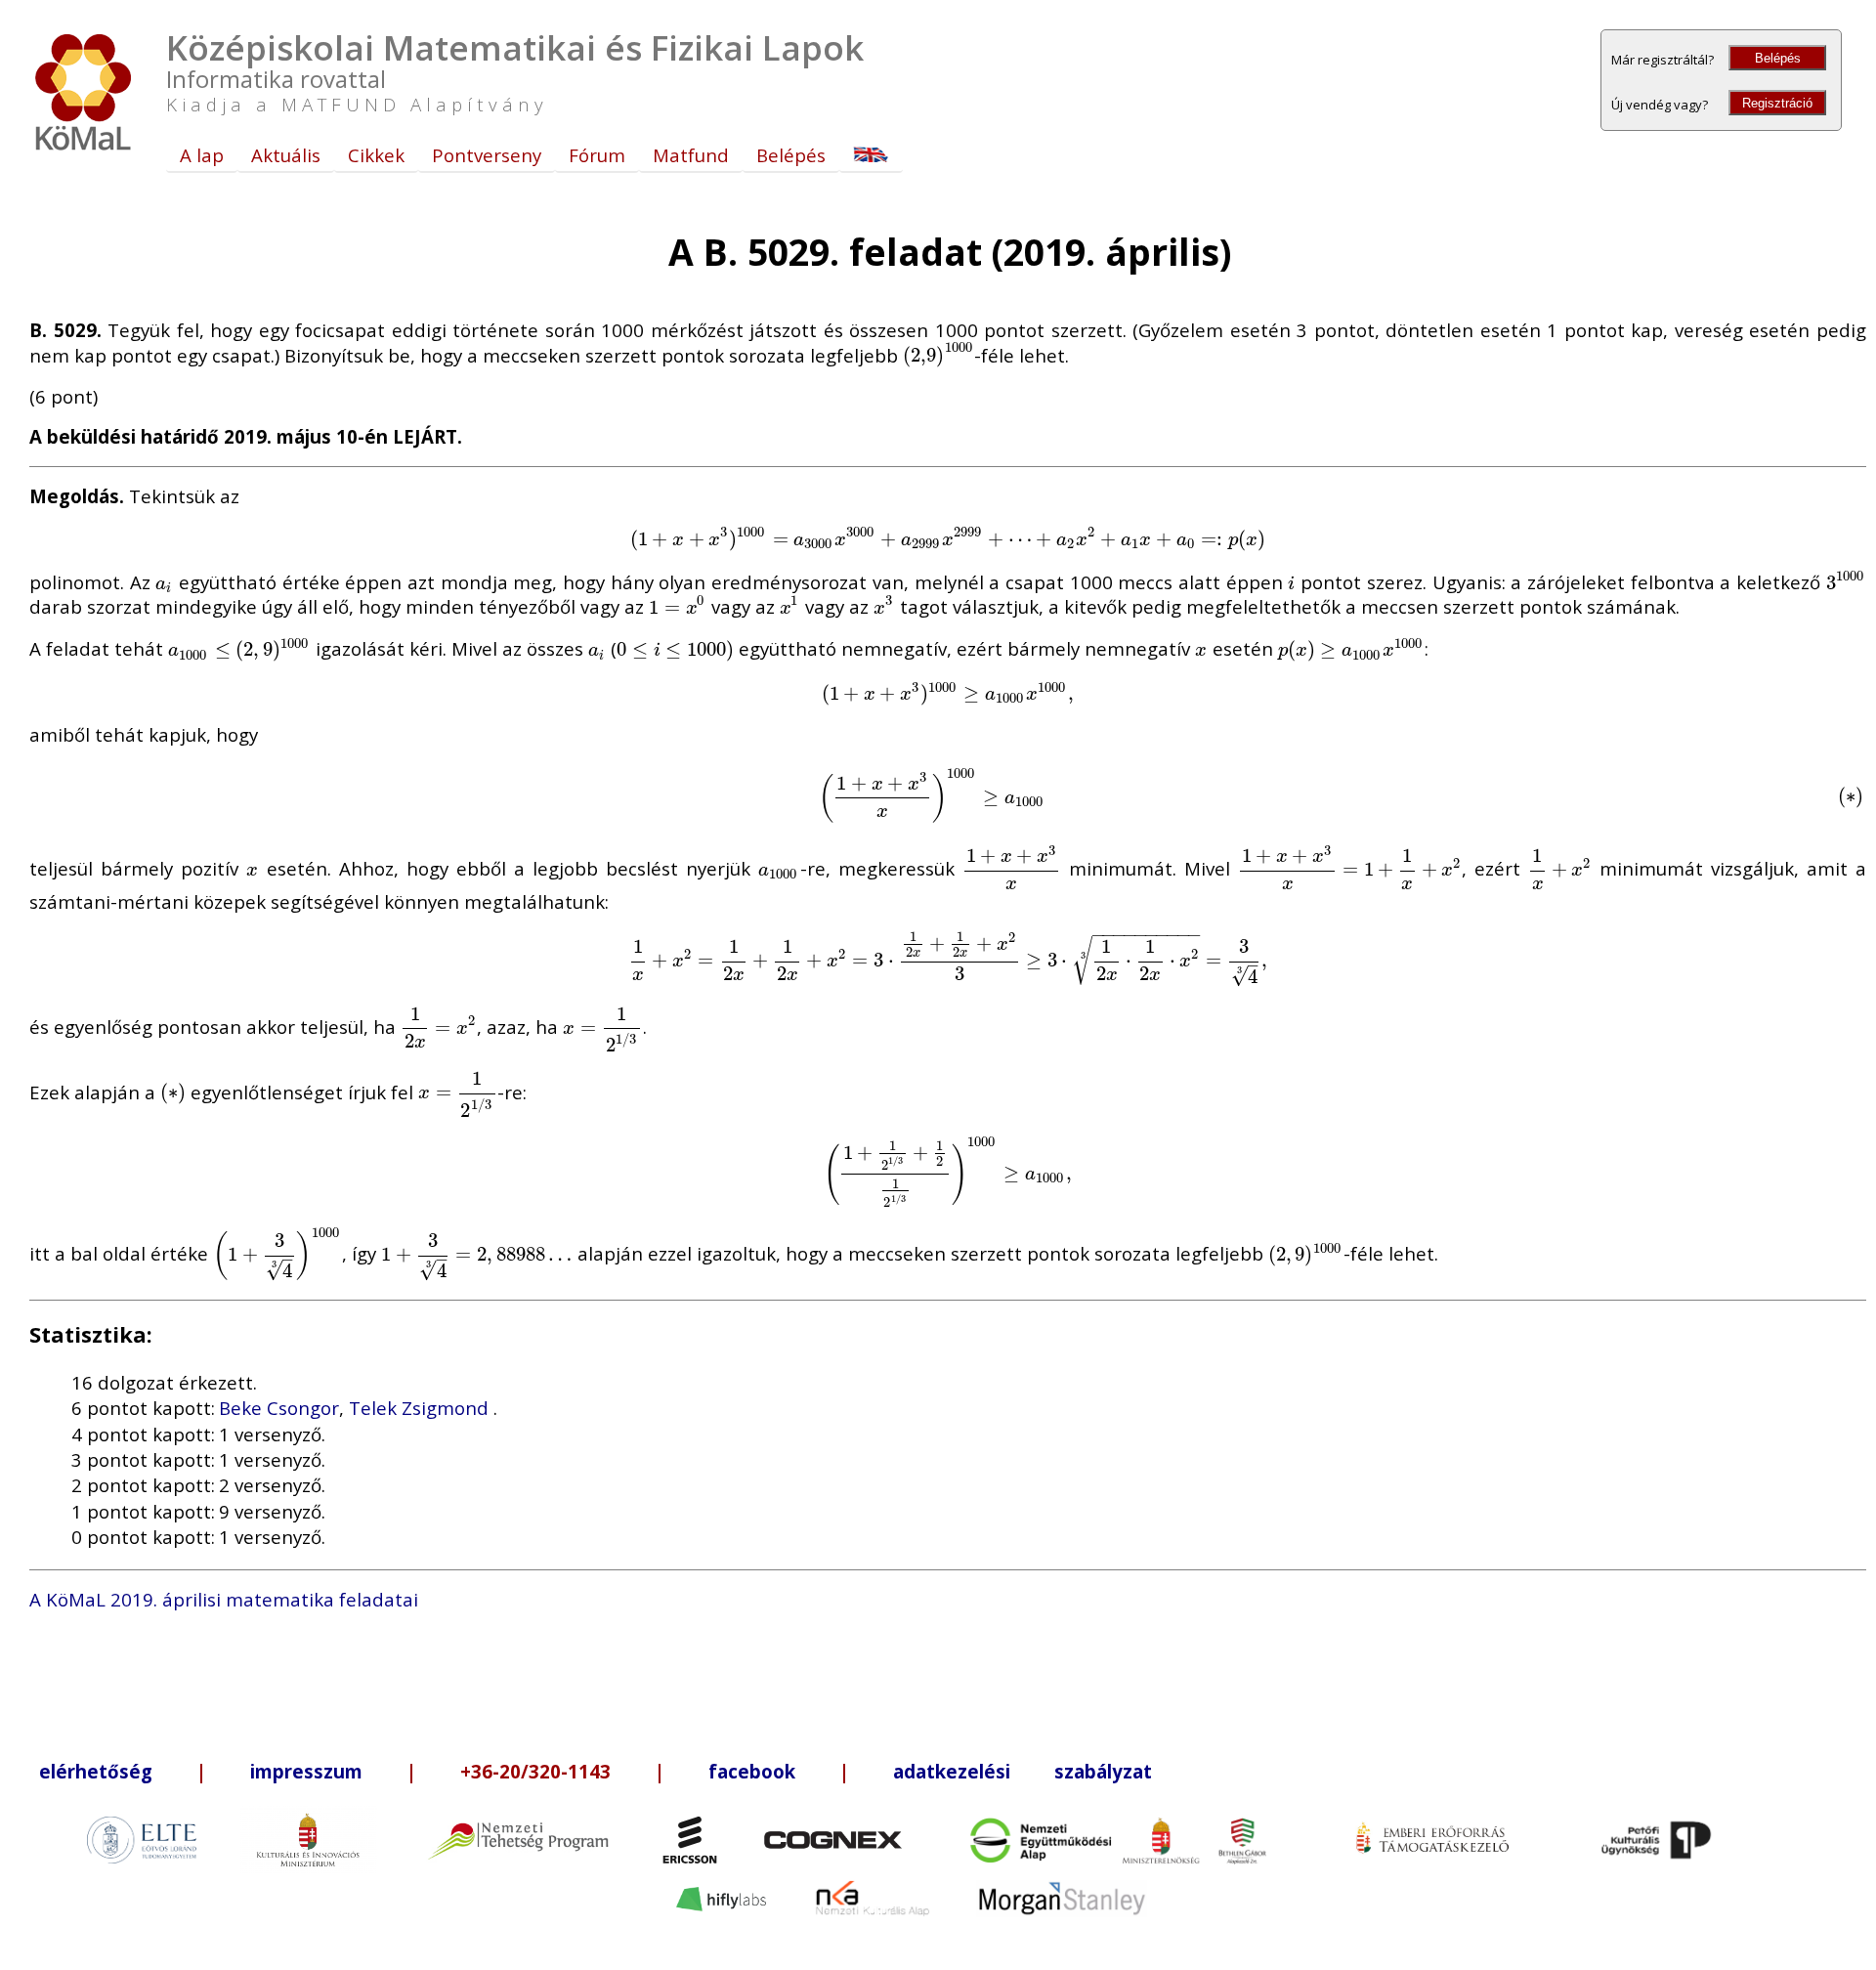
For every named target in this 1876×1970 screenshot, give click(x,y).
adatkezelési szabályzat (1023, 1771)
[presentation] (938, 354)
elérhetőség (96, 1771)
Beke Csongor (279, 1408)
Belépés (1778, 58)
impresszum (306, 1771)
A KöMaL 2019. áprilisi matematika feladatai (224, 1599)
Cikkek (376, 155)
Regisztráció (1777, 103)
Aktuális (286, 155)
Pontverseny (487, 155)
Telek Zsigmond (421, 1408)
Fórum (597, 155)
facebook (752, 1771)
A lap (202, 155)
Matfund (691, 155)
